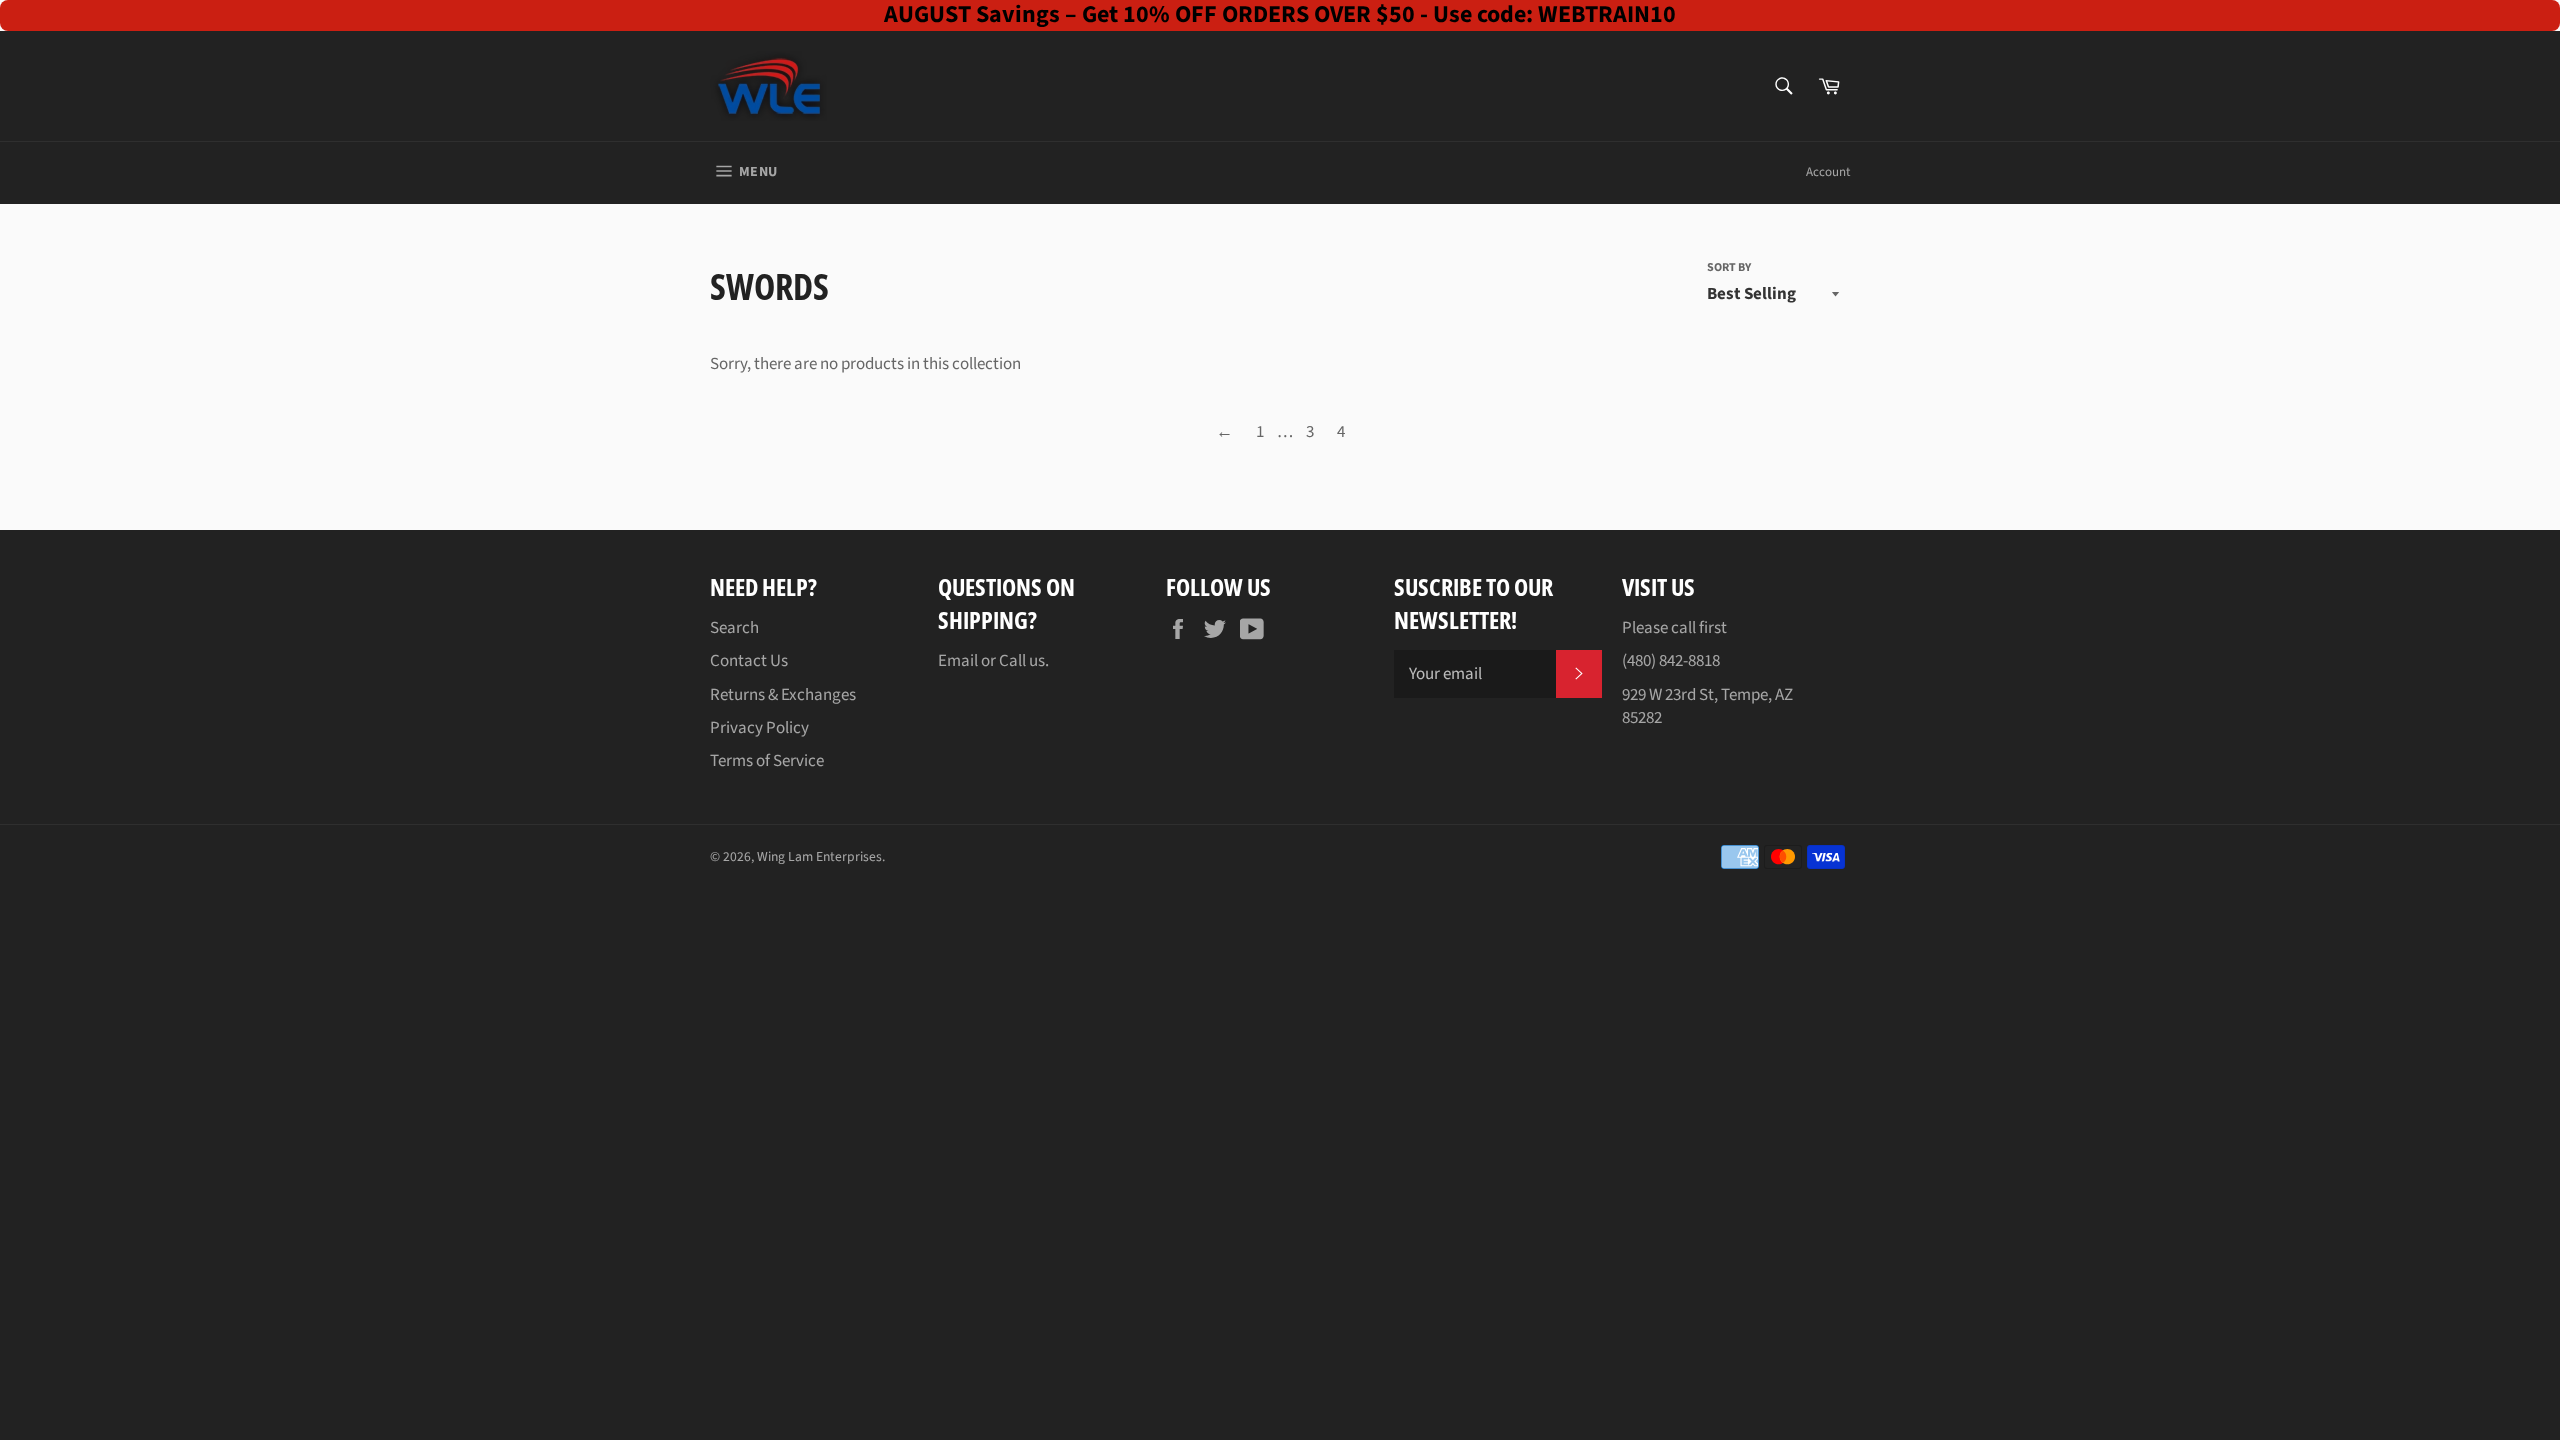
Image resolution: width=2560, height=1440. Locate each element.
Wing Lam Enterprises (819, 856)
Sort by (1729, 268)
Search (734, 628)
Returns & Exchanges (783, 695)
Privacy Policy (759, 728)
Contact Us (749, 661)
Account (1828, 172)
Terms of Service (767, 761)
